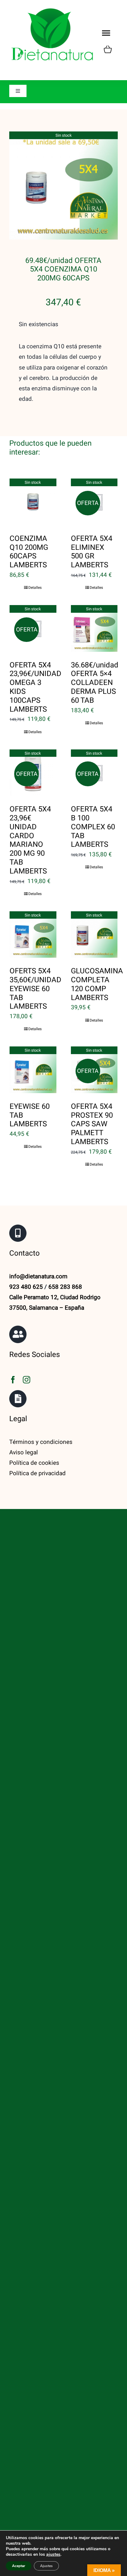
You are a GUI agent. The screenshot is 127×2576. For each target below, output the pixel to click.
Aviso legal (24, 1452)
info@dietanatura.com (38, 1276)
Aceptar (19, 2566)
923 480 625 (26, 1287)
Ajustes (46, 2566)
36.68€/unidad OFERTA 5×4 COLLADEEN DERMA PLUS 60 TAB (95, 683)
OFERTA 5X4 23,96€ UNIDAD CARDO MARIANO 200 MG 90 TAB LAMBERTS (30, 840)
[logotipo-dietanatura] (52, 9)
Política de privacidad (37, 1473)
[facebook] (13, 1380)
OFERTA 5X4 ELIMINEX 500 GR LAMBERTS (92, 552)
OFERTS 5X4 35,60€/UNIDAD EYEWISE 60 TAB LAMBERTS (35, 989)
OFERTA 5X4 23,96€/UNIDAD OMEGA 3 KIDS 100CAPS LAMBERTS (35, 687)
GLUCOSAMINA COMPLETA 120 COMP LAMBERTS (97, 984)
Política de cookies (34, 1463)
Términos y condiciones (41, 1442)
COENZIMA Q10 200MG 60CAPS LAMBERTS (29, 552)
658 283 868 (65, 1287)
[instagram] (27, 1380)
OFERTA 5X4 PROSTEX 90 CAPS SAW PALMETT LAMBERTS (92, 1124)
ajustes (53, 2555)
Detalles (35, 588)
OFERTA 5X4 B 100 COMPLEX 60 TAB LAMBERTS (93, 827)
